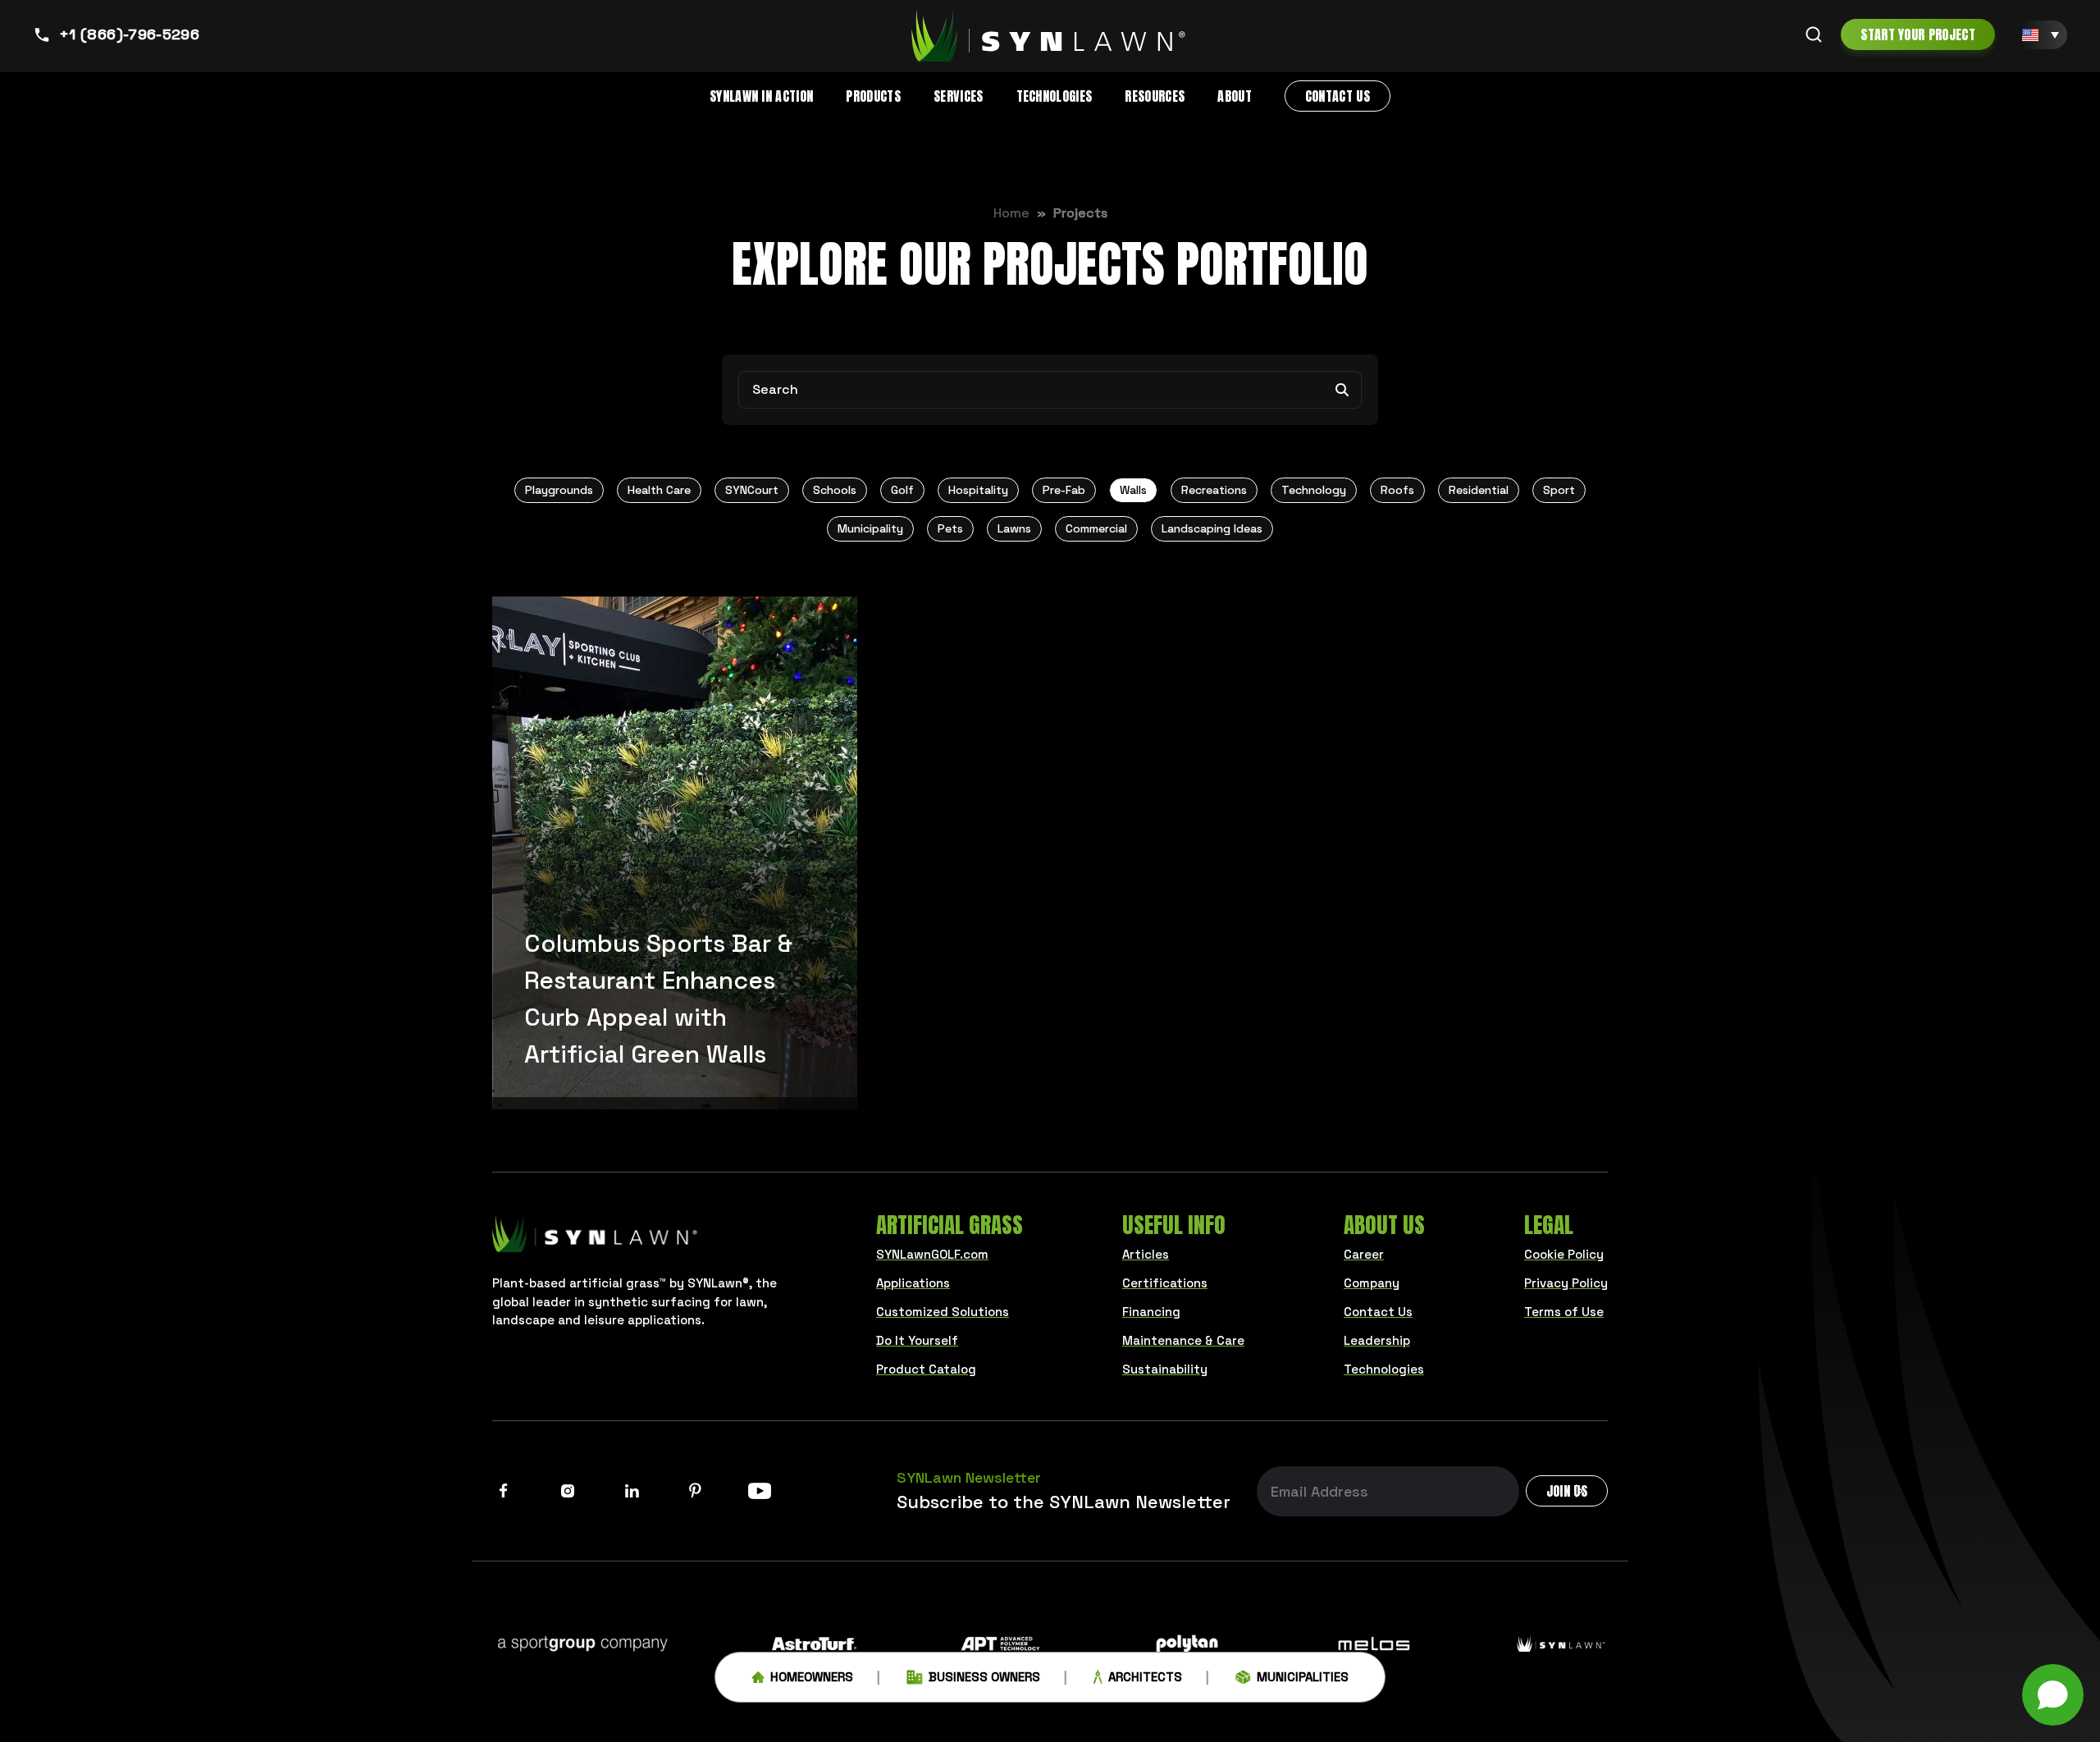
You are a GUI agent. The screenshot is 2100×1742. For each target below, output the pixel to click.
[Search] (1814, 34)
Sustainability (1165, 1369)
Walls (1133, 490)
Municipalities (1303, 1677)
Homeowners (812, 1677)
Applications (913, 1283)
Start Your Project (1918, 34)
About (1235, 96)
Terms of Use (1564, 1312)
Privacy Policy (1566, 1283)
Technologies (1055, 96)
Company (1372, 1283)
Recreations (1214, 490)
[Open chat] (2053, 1695)
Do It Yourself (917, 1340)
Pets (950, 528)
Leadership (1377, 1340)
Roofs (1397, 490)
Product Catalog (926, 1369)
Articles (1146, 1254)
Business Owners (984, 1677)
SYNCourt (752, 490)
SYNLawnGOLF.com (932, 1254)
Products (873, 96)
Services (959, 96)
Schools (835, 490)
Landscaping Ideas (1212, 528)
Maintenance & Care (1183, 1340)
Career (1364, 1254)
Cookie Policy (1564, 1254)
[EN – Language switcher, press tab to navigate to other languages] (2041, 35)
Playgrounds (559, 490)
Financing (1151, 1312)
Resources (1155, 96)
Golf (902, 490)
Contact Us (1338, 96)
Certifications (1165, 1283)
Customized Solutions (943, 1312)
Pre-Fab (1064, 490)
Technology (1314, 490)
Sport (1559, 490)
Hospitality (978, 490)
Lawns (1014, 528)
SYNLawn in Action (761, 96)
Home (1011, 213)
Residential (1479, 490)
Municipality (870, 528)
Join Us (1567, 1491)
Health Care (659, 490)
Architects (1145, 1677)
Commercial (1096, 528)
